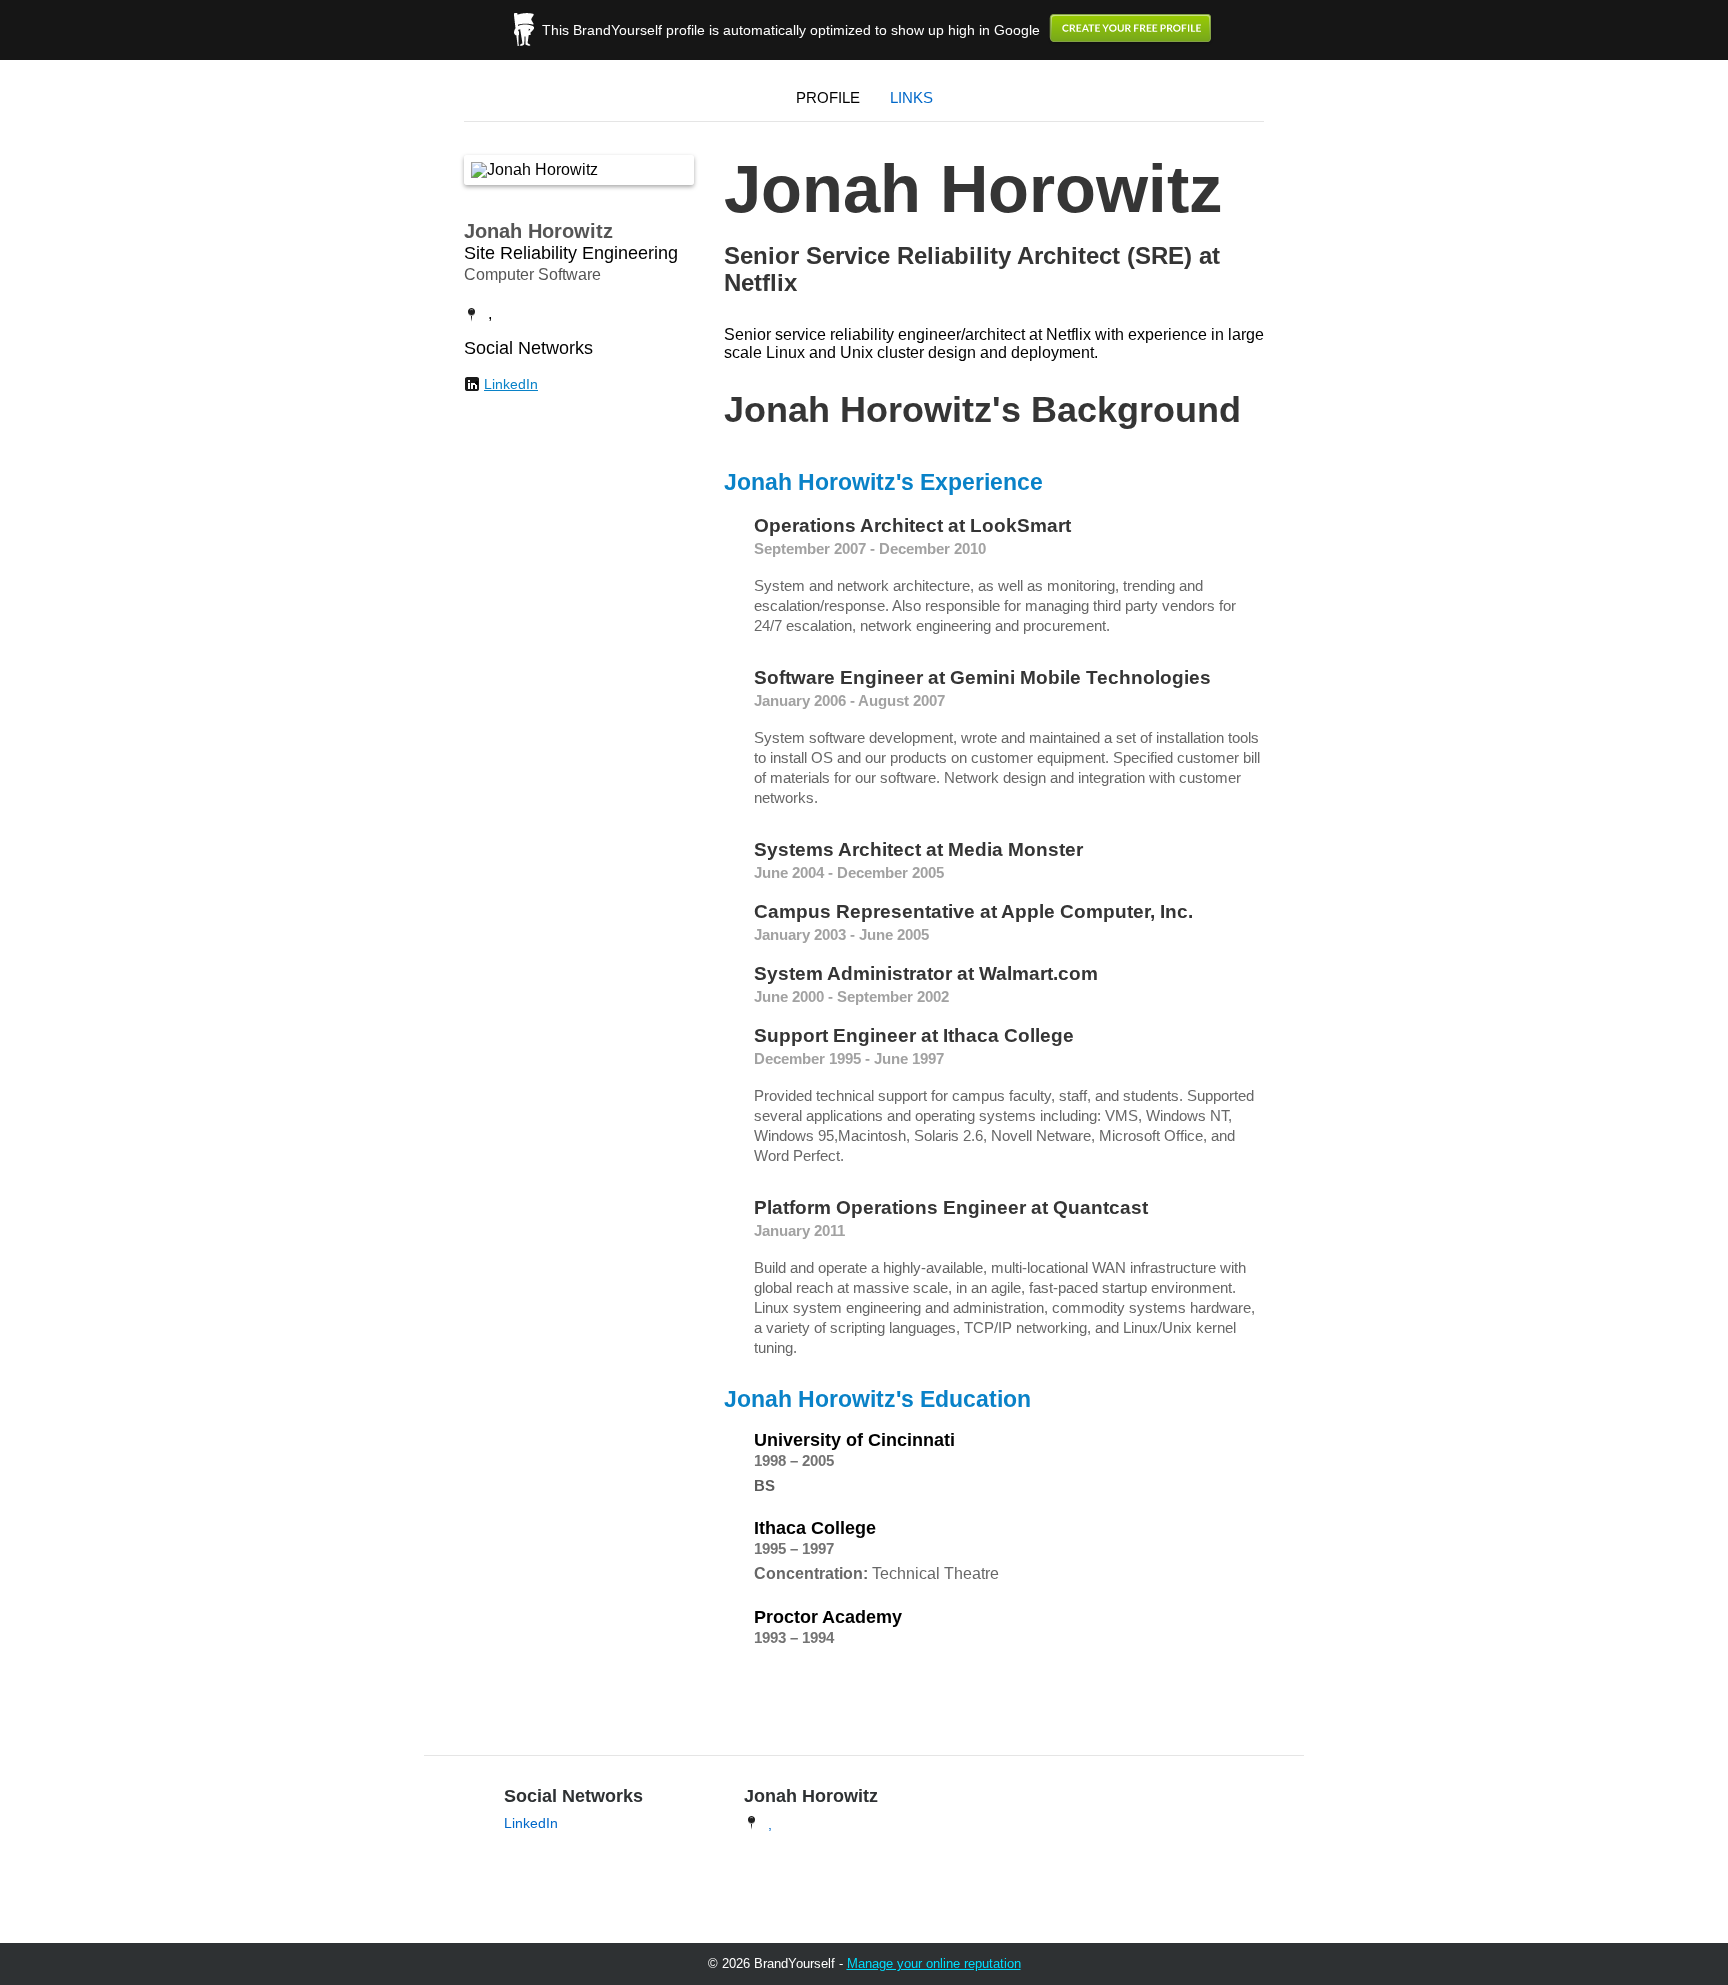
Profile (828, 97)
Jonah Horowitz (538, 231)
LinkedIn (511, 384)
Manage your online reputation (934, 1963)
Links (911, 97)
